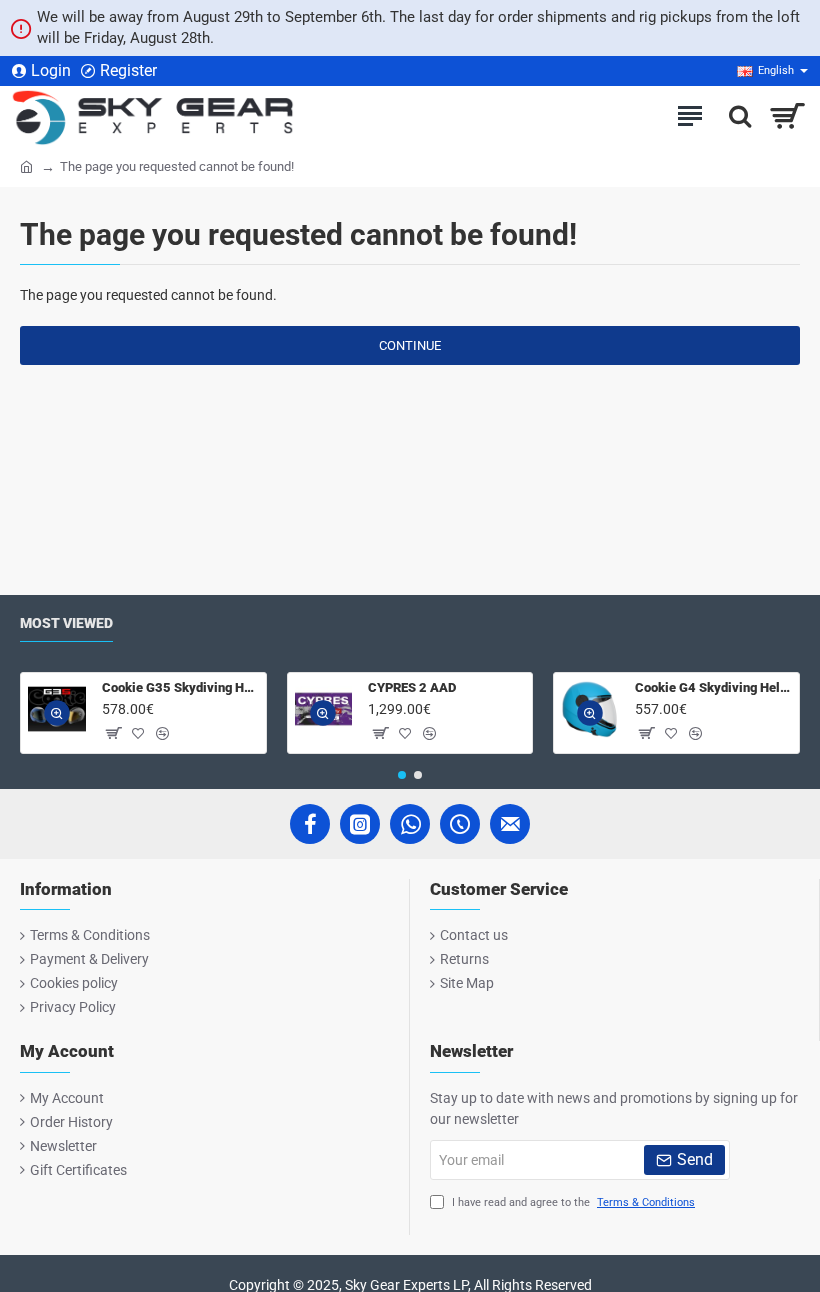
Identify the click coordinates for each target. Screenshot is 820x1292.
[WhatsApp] (410, 824)
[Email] (510, 824)
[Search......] (735, 116)
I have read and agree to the (572, 1202)
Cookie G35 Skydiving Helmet (180, 687)
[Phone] (460, 824)
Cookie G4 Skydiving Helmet (713, 687)
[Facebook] (310, 824)
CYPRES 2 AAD (412, 687)
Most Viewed (66, 623)
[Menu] (690, 116)
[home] (26, 165)
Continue (410, 345)
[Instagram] (360, 824)
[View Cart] (787, 116)
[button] (57, 713)
